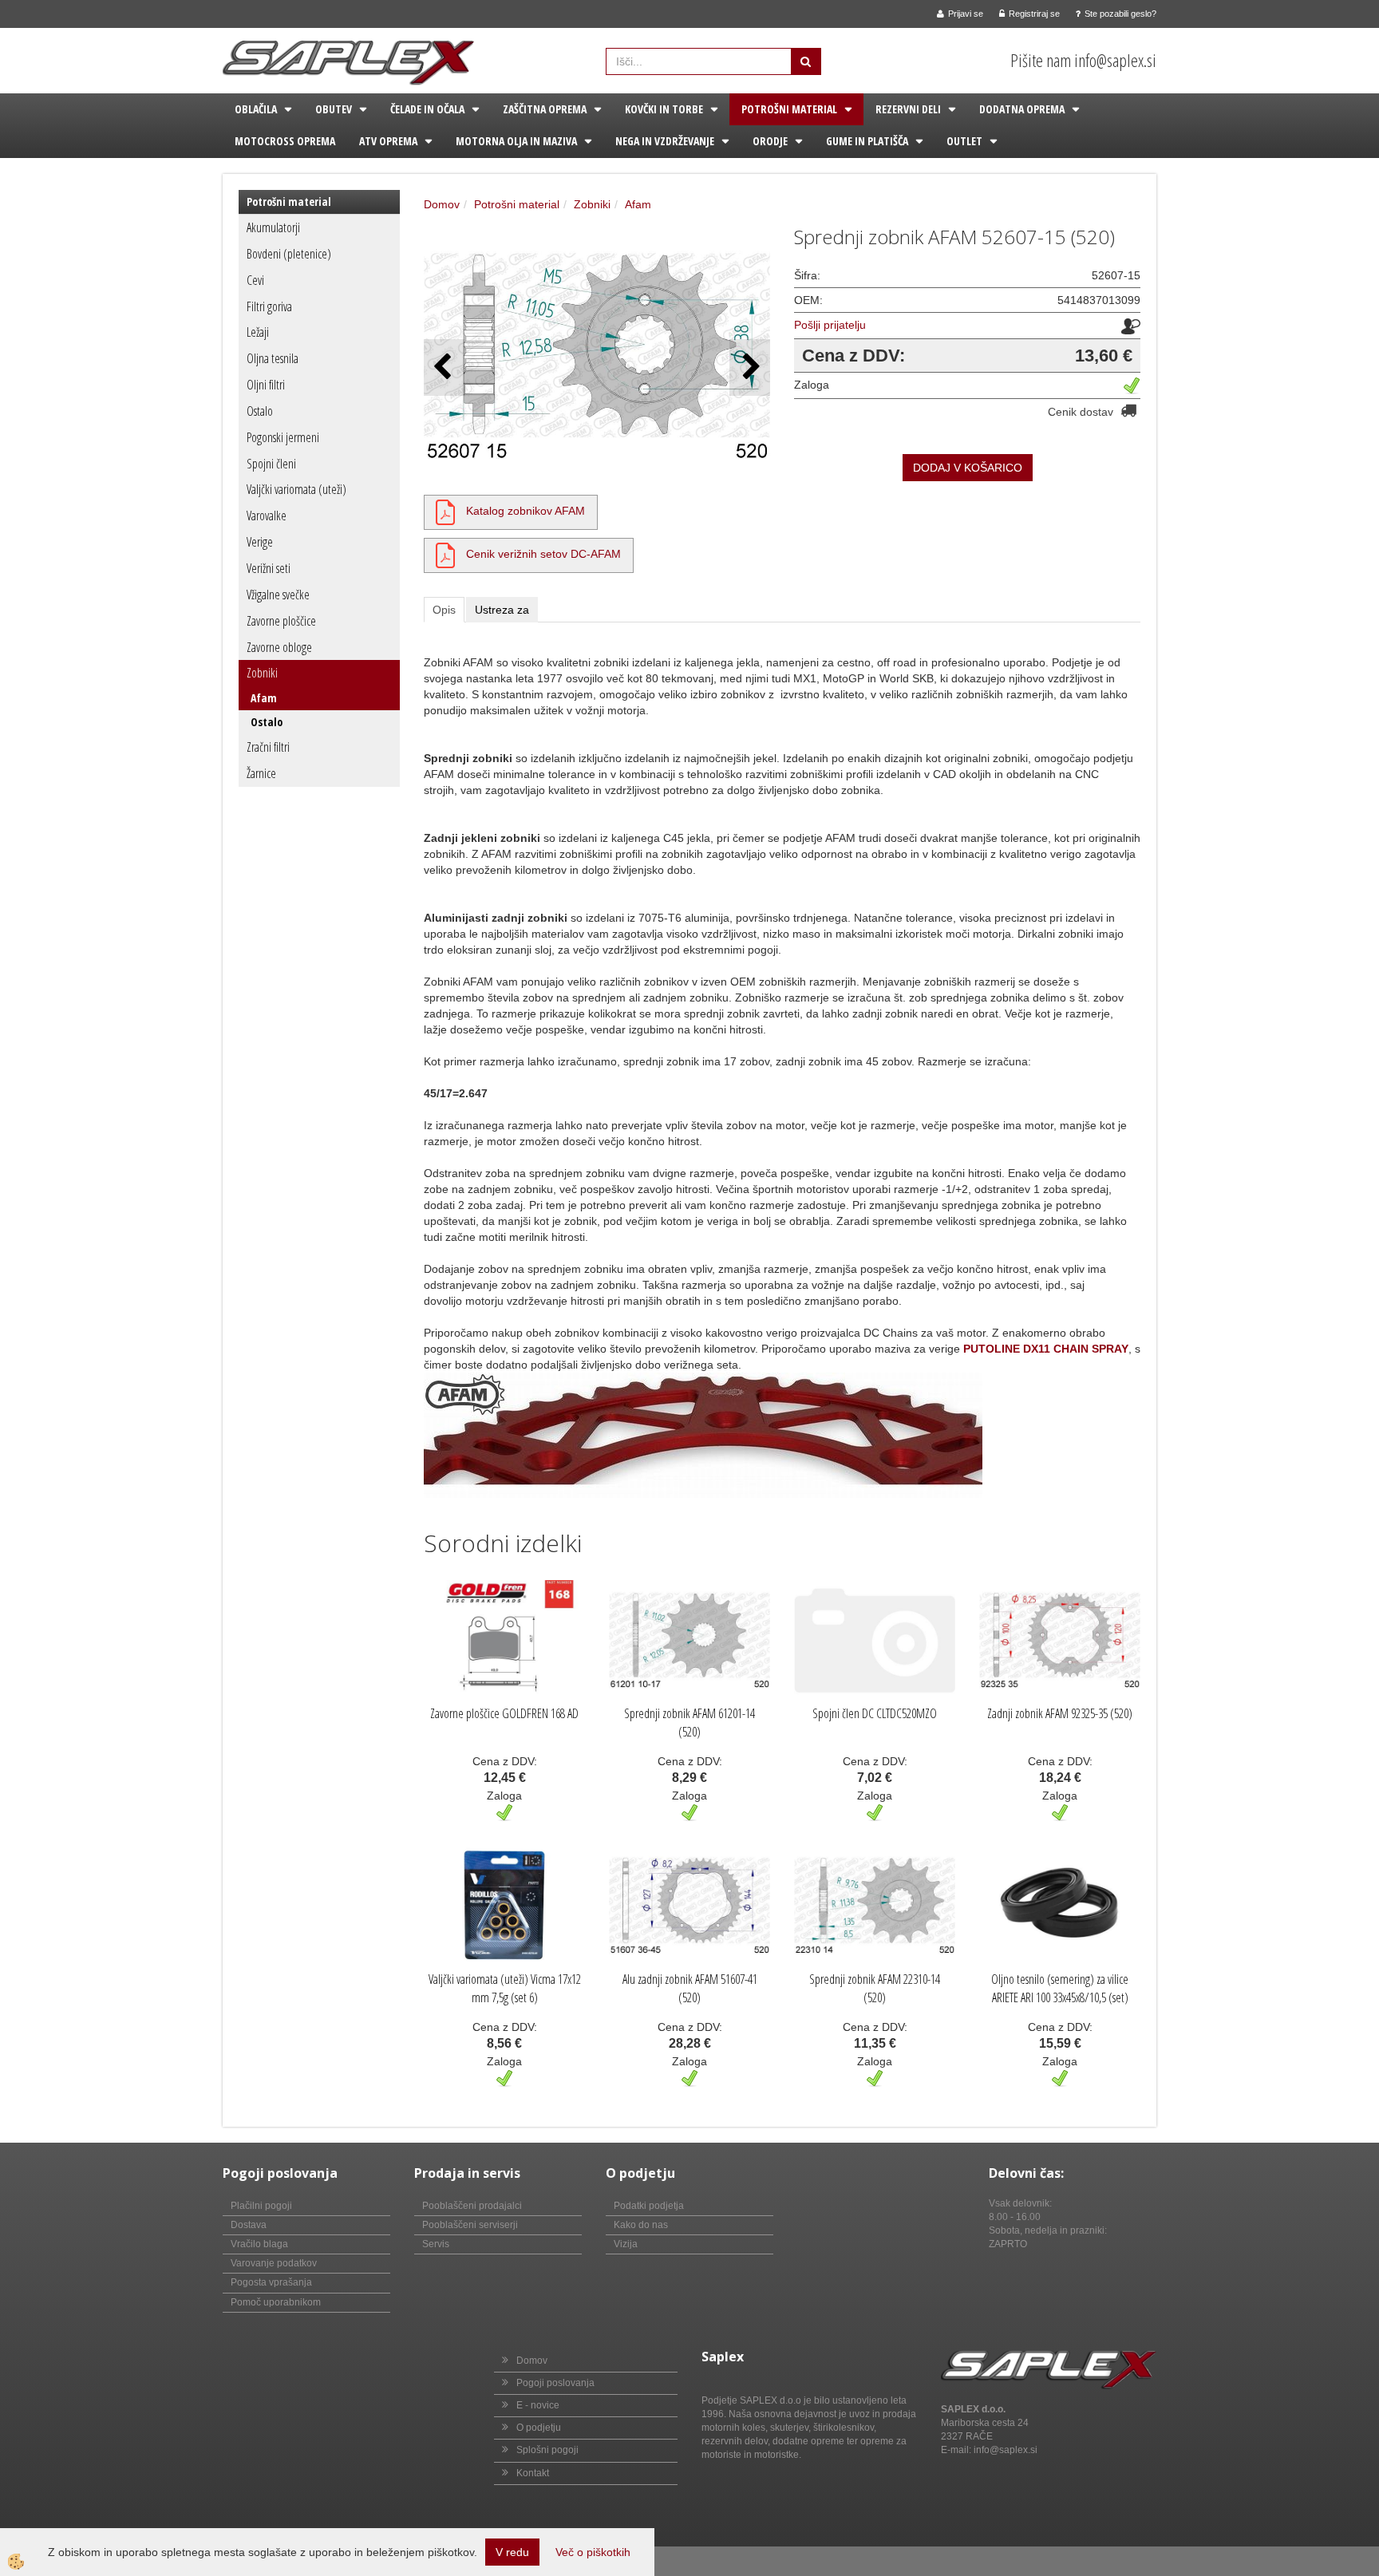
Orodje (770, 141)
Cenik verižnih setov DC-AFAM (543, 554)
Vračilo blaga (259, 2244)
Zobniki (262, 673)
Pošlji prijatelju (830, 325)
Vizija (626, 2244)
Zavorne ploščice (281, 621)
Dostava (249, 2225)
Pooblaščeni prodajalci (472, 2206)
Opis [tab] (444, 610)
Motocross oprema (285, 141)
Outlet (964, 141)
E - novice (538, 2405)
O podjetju (539, 2428)
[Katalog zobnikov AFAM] (445, 511)
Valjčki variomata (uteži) (296, 489)
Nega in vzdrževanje (665, 141)
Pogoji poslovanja (555, 2383)
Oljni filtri (266, 385)
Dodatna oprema (1022, 109)
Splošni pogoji (547, 2450)
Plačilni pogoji (261, 2206)
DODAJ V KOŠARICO (968, 468)
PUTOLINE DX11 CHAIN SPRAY (1046, 1349)
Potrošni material (789, 109)
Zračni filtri (268, 747)
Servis (436, 2244)
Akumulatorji (273, 227)
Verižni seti (269, 568)
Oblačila (256, 109)
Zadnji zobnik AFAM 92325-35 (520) (1060, 1713)
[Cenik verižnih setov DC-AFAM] (445, 554)
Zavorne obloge (279, 647)
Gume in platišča (867, 141)
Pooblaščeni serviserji (470, 2225)
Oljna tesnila (273, 358)
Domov (442, 204)
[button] (750, 367)
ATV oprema (388, 141)
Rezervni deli (908, 109)
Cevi (255, 280)
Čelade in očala (427, 109)
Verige (260, 542)
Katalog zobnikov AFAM (526, 511)
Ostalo (260, 411)
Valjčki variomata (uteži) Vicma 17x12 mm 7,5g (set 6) (505, 1988)
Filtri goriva (269, 306)
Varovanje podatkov (274, 2263)
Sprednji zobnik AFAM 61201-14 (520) (689, 1723)
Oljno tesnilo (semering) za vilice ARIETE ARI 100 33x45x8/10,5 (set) (1060, 1988)
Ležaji (258, 332)
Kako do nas (641, 2225)
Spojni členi (271, 464)
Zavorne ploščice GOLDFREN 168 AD (504, 1713)
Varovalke (267, 516)
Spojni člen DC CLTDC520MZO (875, 1713)
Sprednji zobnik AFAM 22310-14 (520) (875, 1988)
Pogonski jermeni (283, 437)
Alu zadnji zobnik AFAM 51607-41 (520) (690, 1988)
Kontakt (533, 2473)
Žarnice (261, 773)
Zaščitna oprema (545, 109)
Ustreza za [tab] (502, 610)
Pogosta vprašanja (271, 2282)
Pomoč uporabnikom (276, 2302)
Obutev (334, 109)
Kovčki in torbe (664, 109)
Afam (264, 698)
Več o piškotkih (593, 2552)
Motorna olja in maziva (516, 141)
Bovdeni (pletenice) (289, 254)
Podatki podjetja (649, 2206)
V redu (512, 2552)
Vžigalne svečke (278, 595)
